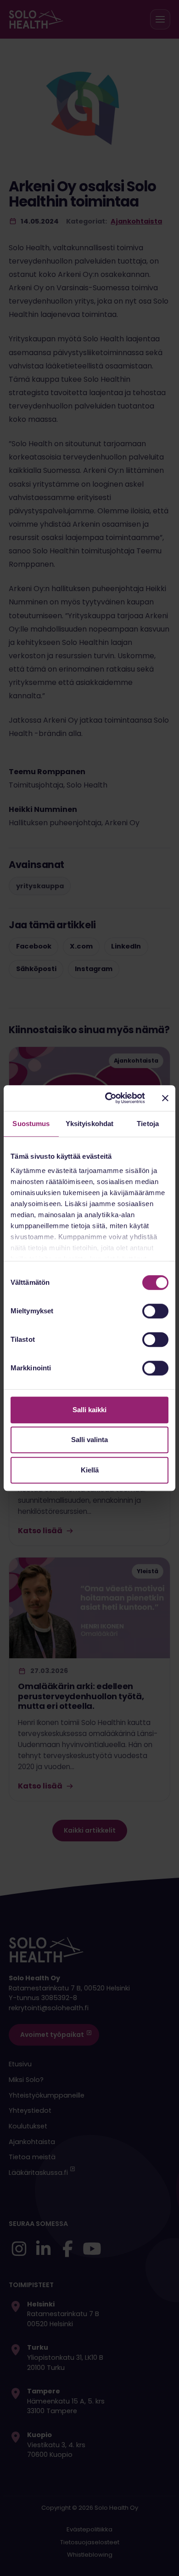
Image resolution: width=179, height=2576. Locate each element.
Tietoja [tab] (148, 1124)
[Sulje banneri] (165, 1098)
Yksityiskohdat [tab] (89, 1124)
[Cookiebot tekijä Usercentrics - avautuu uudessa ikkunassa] (109, 1098)
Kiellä (90, 1470)
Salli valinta (89, 1440)
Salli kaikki (89, 1410)
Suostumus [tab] (31, 1124)
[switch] (155, 1311)
